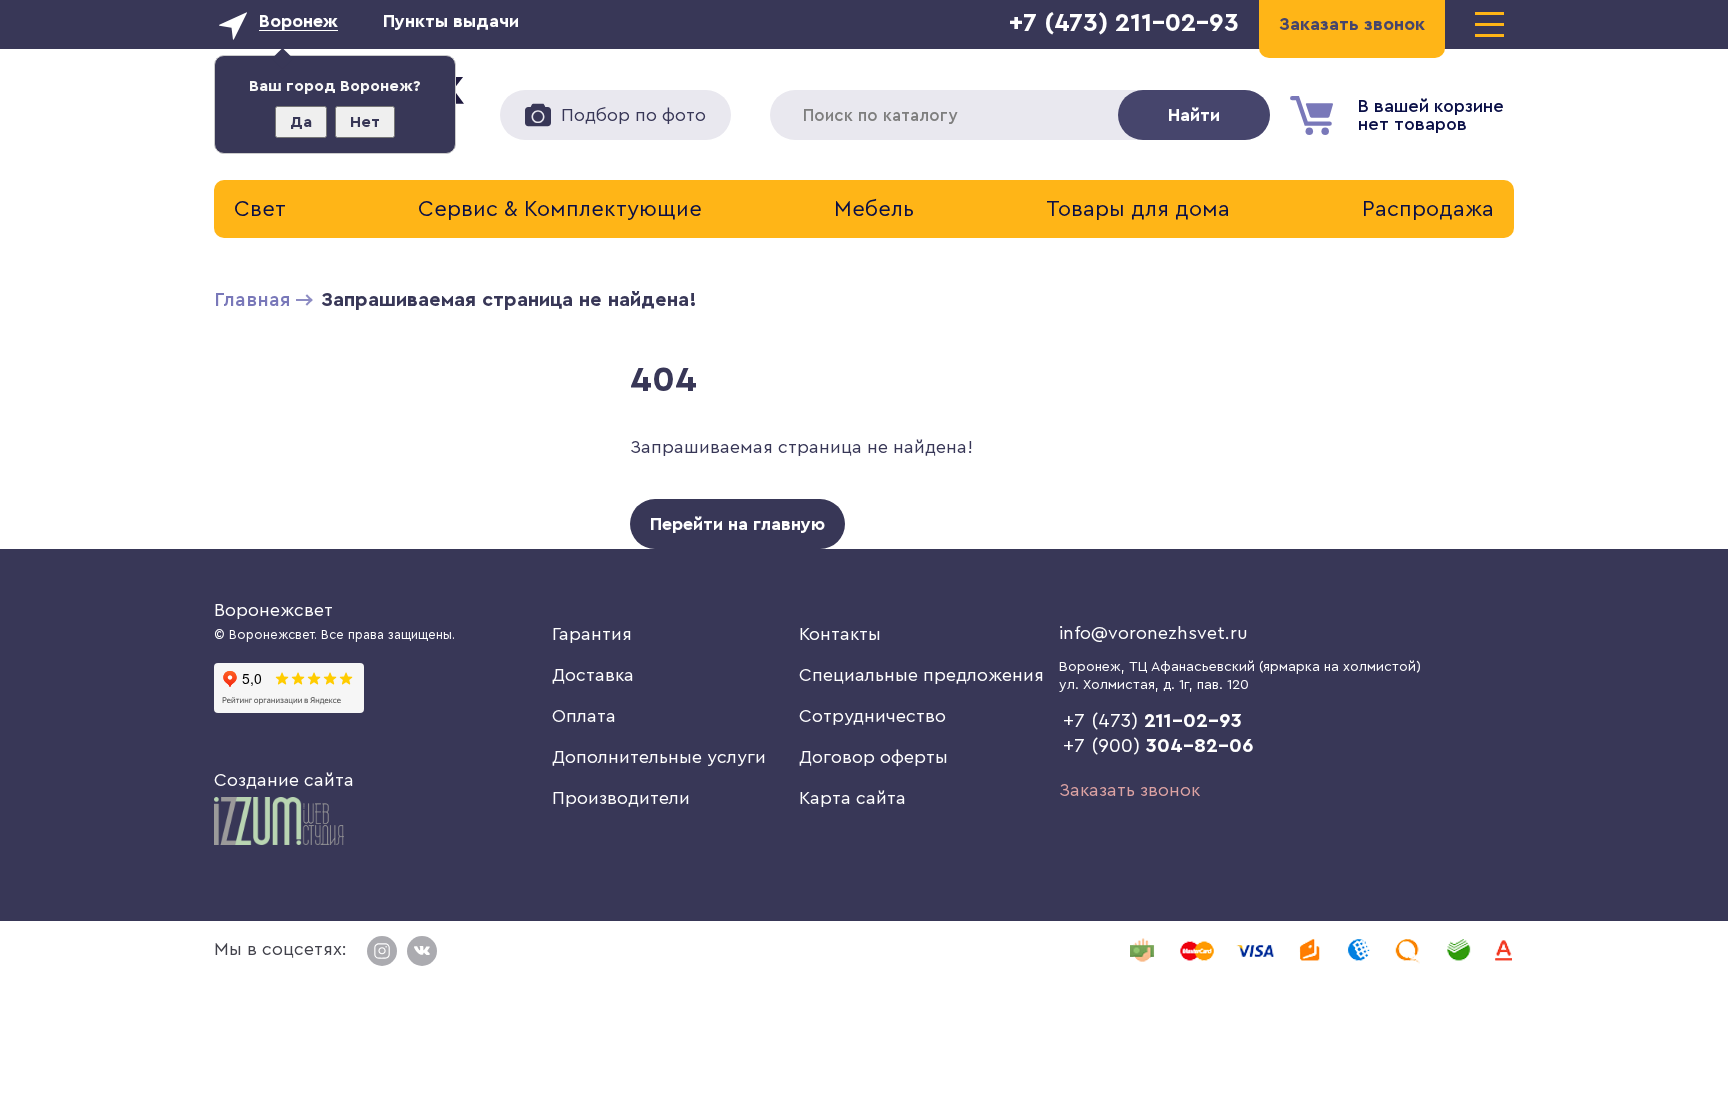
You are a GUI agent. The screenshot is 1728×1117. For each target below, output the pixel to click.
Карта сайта (852, 798)
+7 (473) (1152, 721)
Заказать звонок (1129, 790)
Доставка (593, 675)
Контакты (840, 634)
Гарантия (592, 634)
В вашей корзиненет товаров (1431, 115)
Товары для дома (1138, 209)
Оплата (584, 716)
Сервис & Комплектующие (560, 209)
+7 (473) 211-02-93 (1124, 23)
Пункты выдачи (451, 21)
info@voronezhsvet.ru (1153, 633)
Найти (1194, 115)
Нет (365, 122)
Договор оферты (873, 757)
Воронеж (298, 21)
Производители (621, 798)
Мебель (874, 209)
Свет (260, 209)
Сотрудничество (872, 716)
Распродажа (1428, 209)
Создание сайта (284, 780)
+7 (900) (1158, 746)
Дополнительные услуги (659, 757)
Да (301, 122)
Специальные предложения (921, 675)
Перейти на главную (737, 524)
